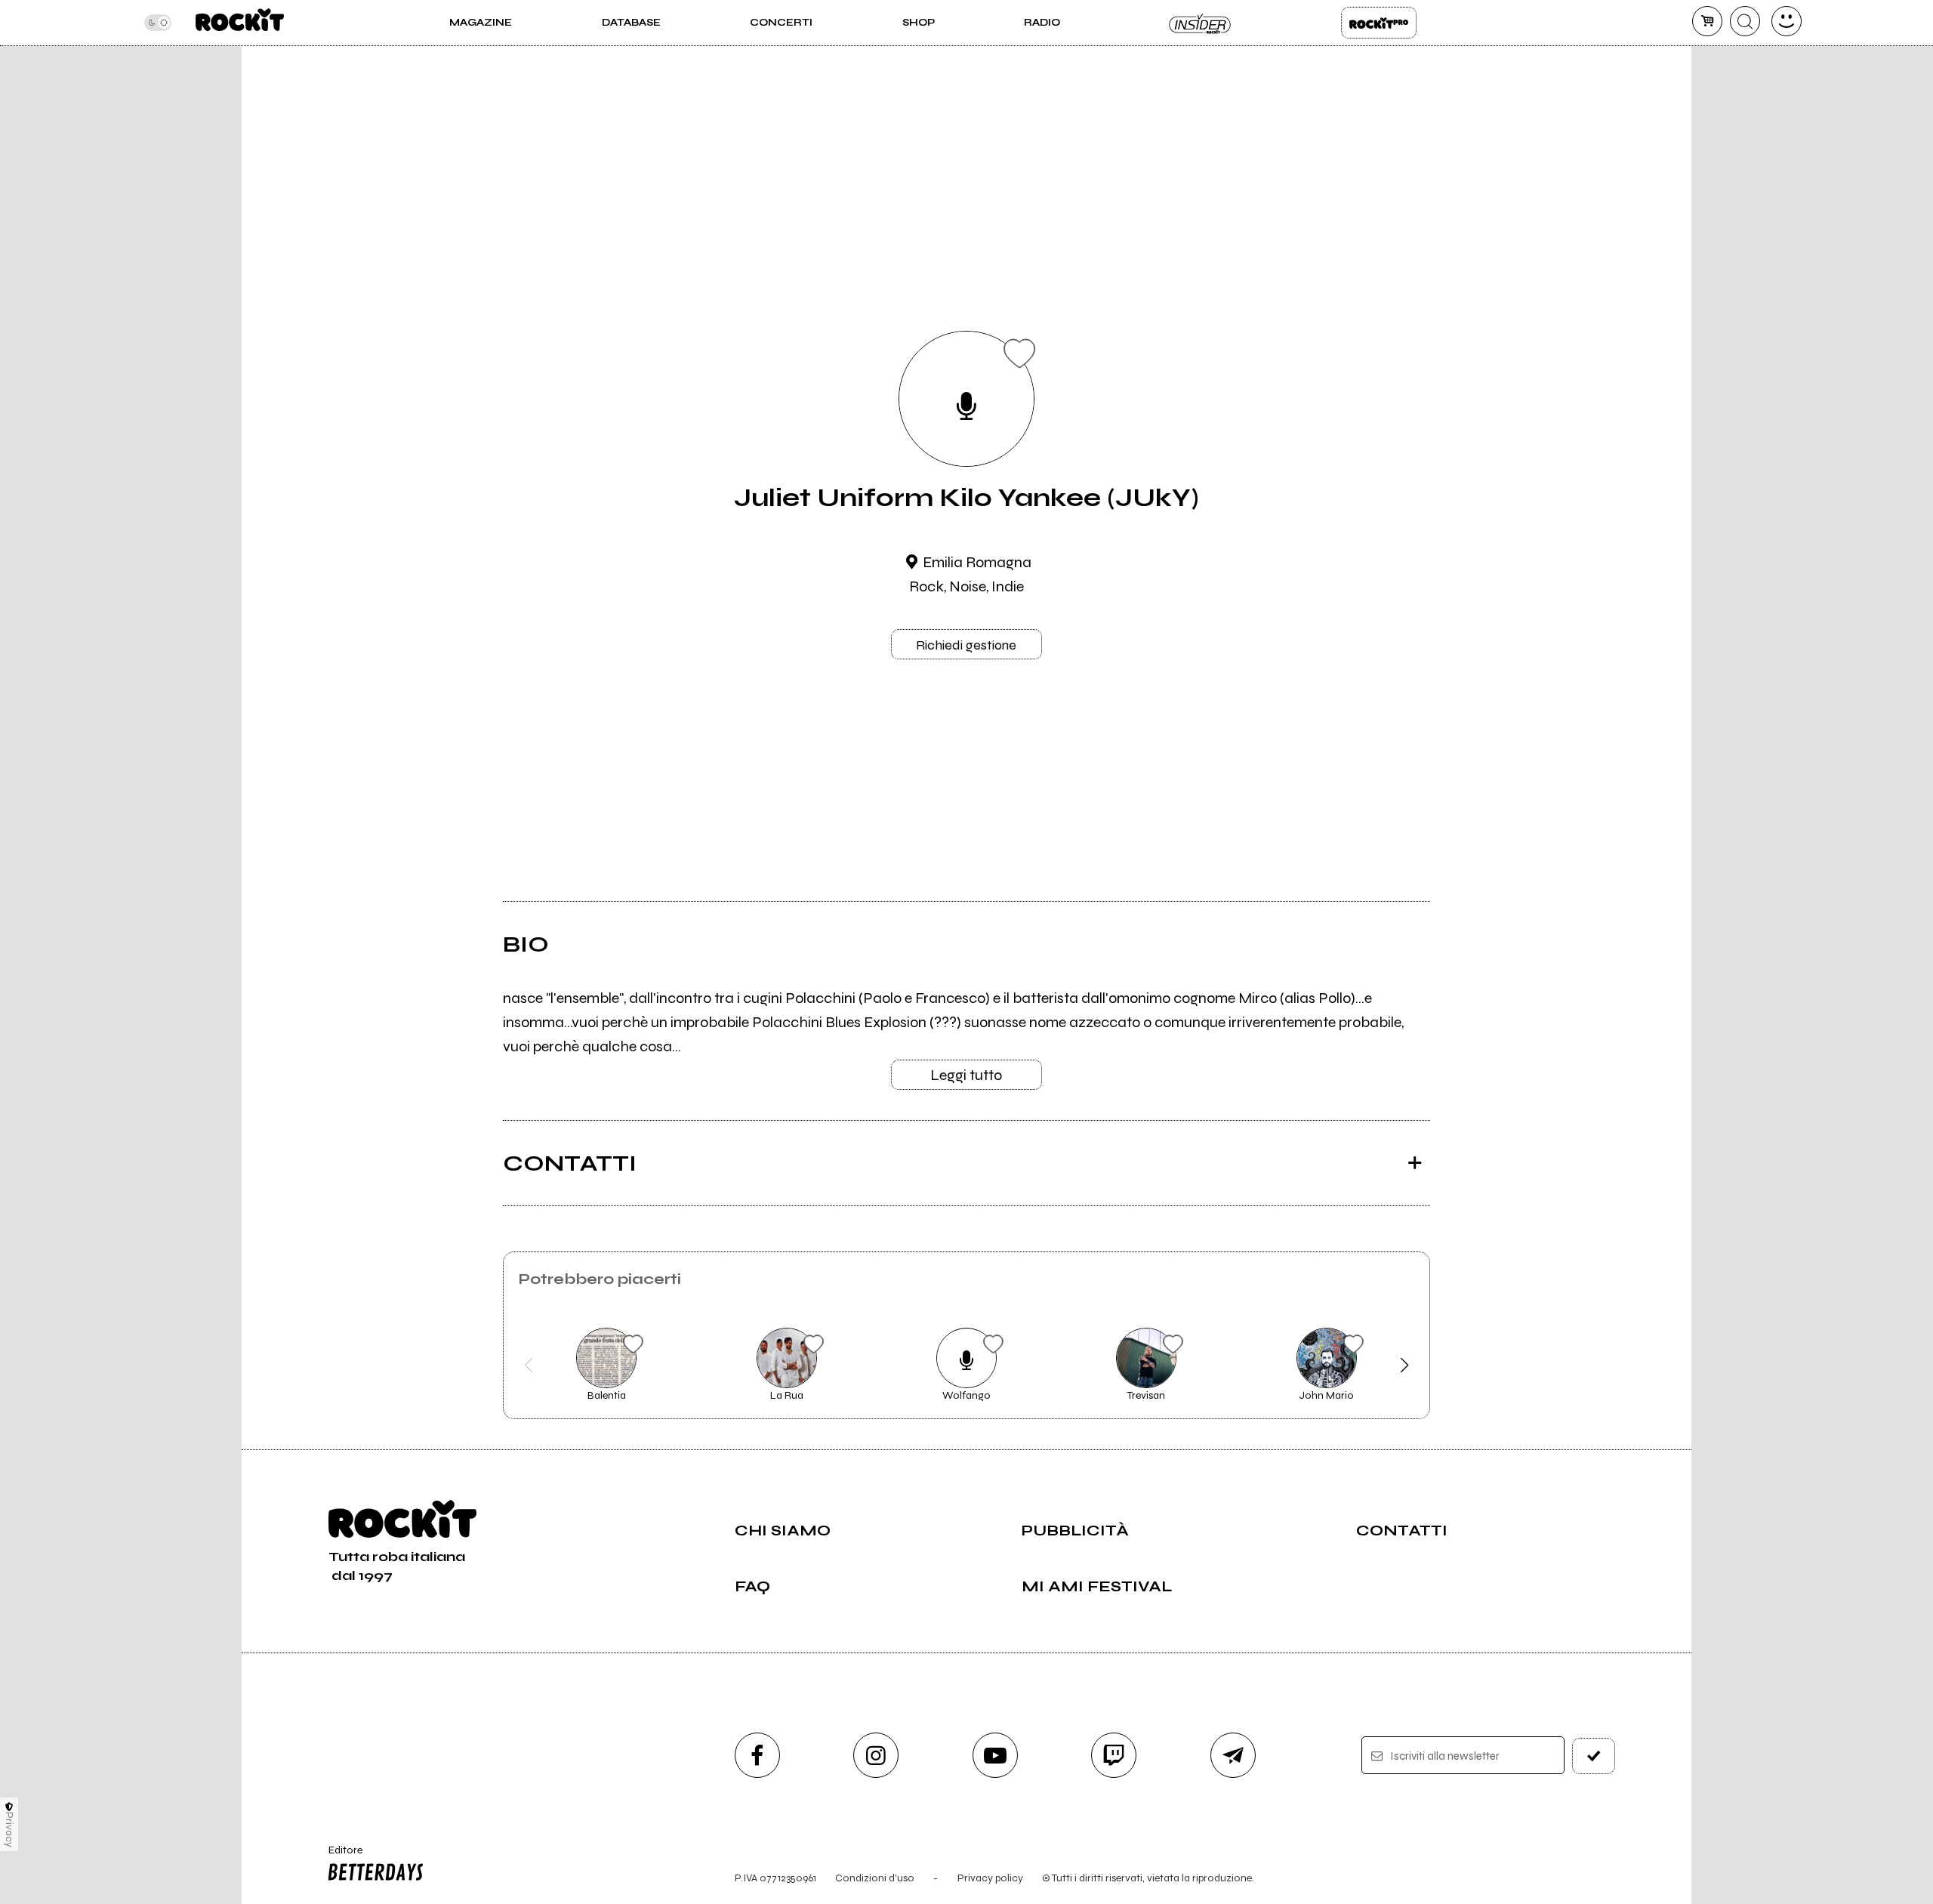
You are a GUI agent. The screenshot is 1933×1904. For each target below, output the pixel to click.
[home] (240, 23)
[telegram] (1233, 1755)
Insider (1201, 23)
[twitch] (1114, 1755)
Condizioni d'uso (875, 1878)
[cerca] (1745, 21)
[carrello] (1707, 21)
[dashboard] (1787, 21)
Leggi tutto (966, 1075)
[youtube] (995, 1755)
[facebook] (757, 1755)
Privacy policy (990, 1878)
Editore (338, 1856)
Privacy (9, 1830)
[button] (529, 1366)
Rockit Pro (1379, 23)
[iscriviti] (1594, 1756)
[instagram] (876, 1755)
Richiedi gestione (966, 645)
